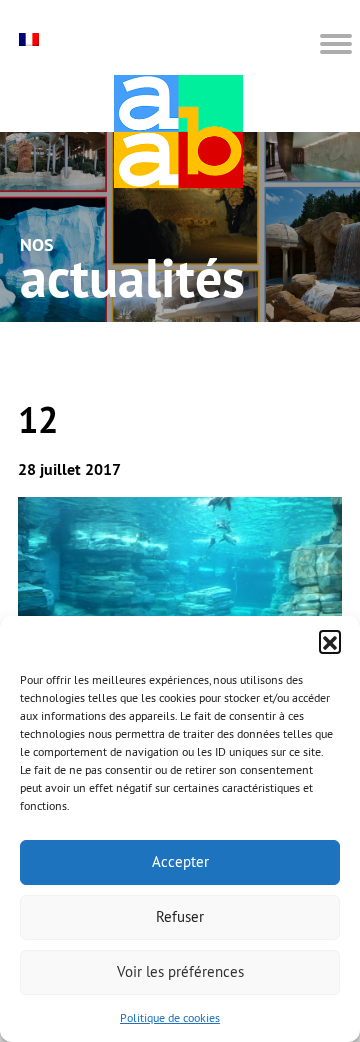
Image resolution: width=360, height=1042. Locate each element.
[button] (330, 641)
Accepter (180, 861)
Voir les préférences (180, 971)
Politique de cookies (170, 1017)
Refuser (180, 916)
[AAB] (178, 131)
